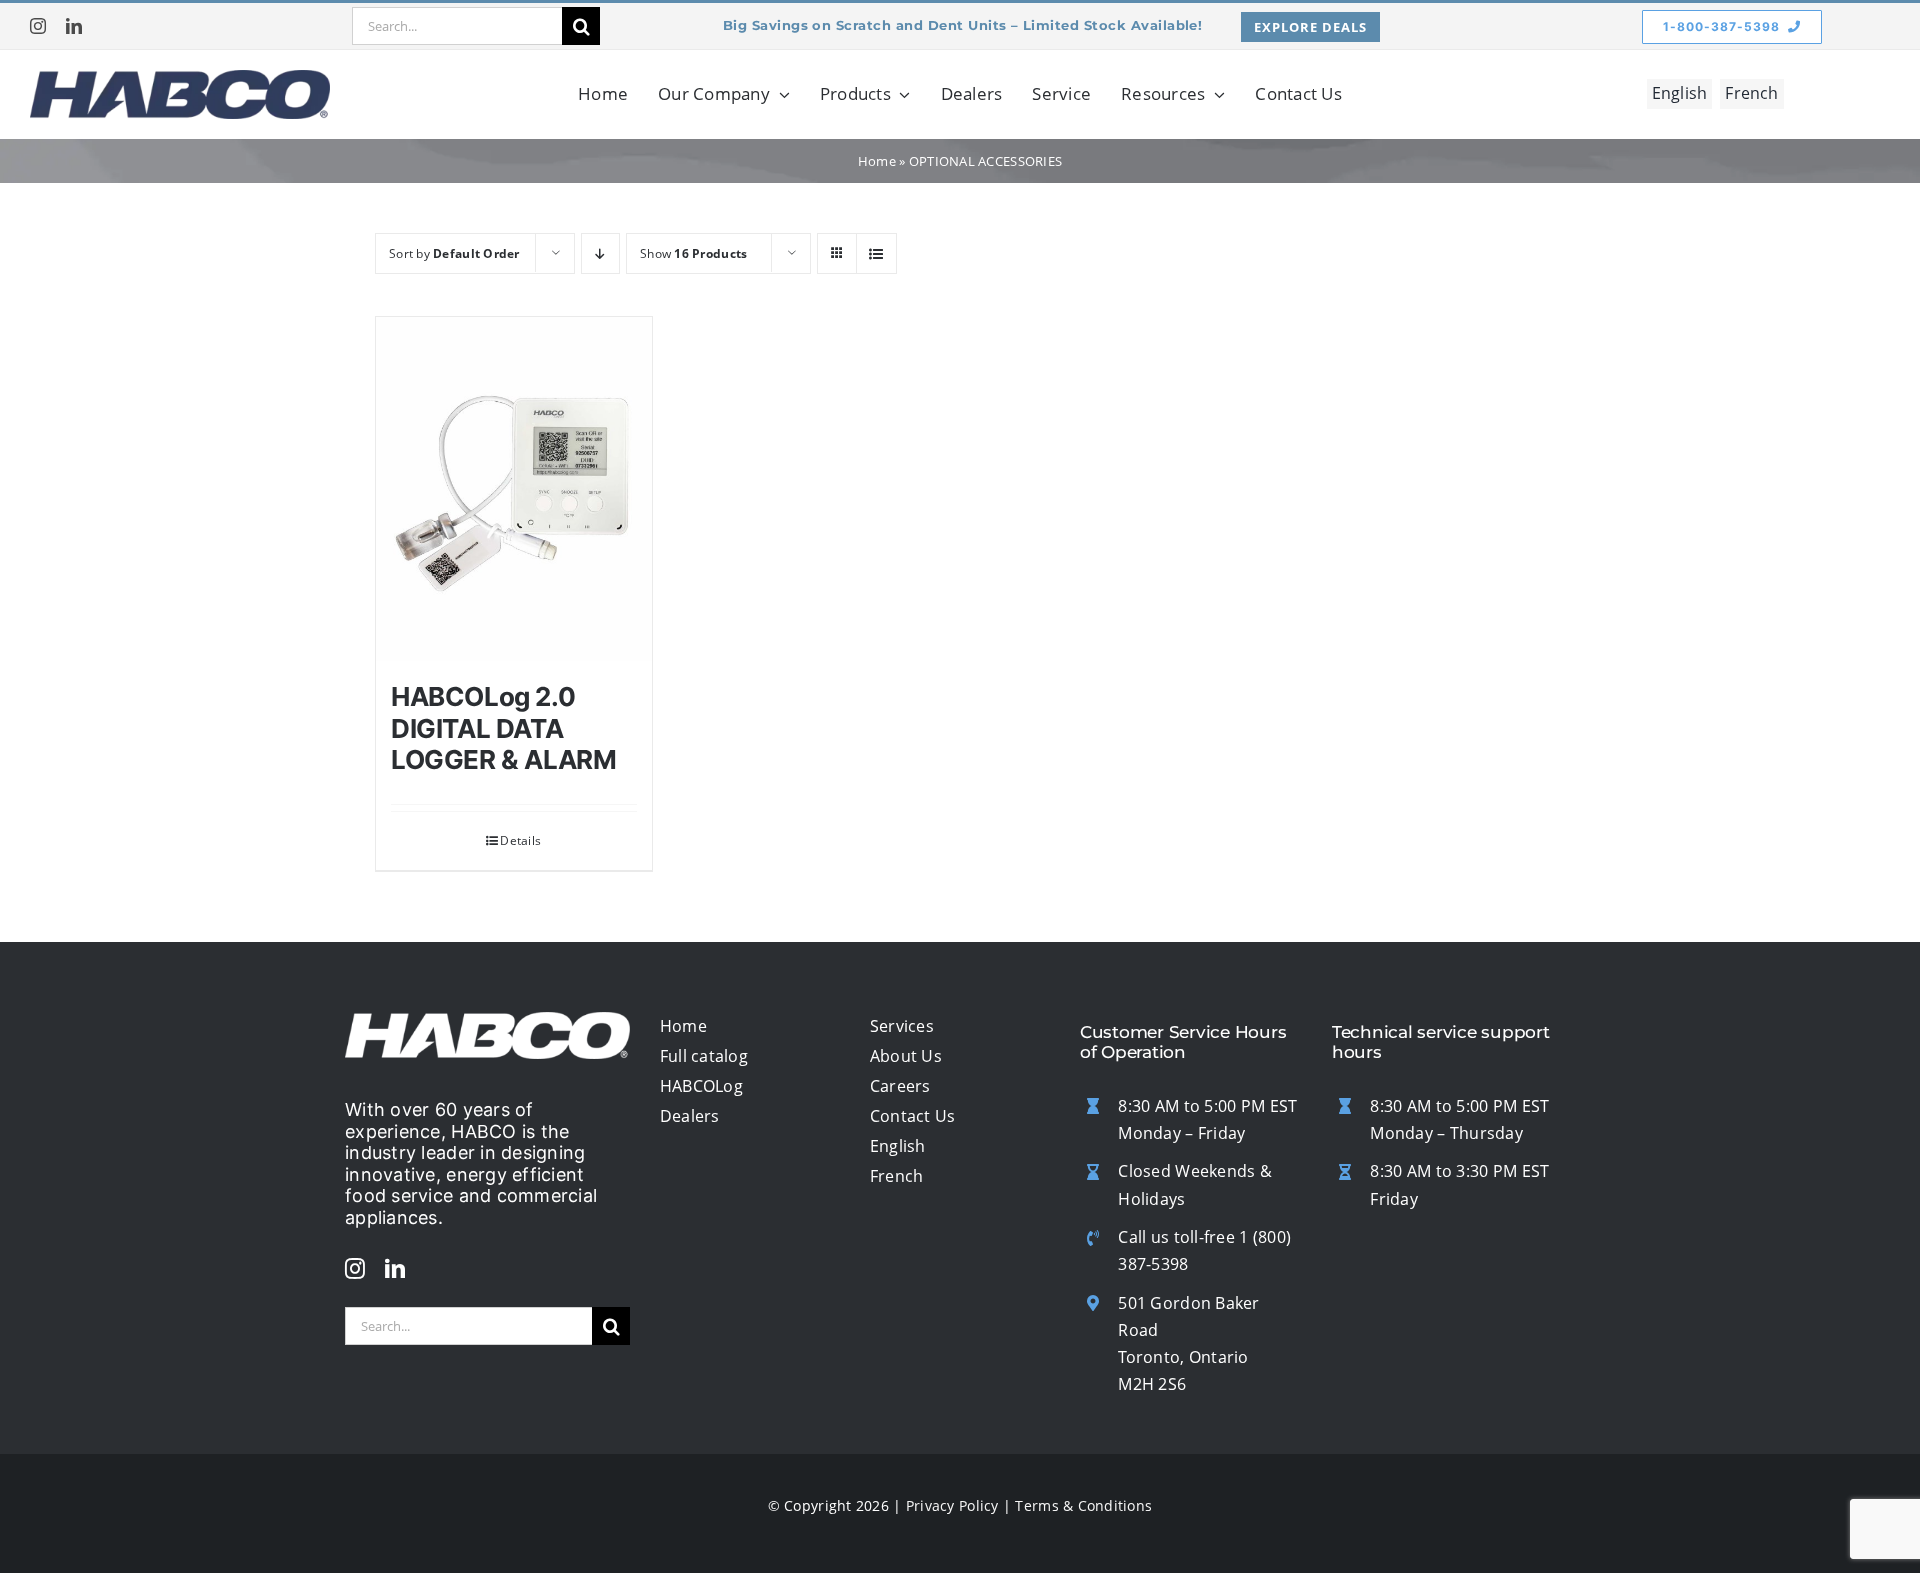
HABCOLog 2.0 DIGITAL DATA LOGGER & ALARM (504, 727)
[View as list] (876, 253)
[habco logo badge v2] (180, 79)
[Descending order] (600, 253)
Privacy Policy (952, 1505)
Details (520, 840)
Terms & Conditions (1083, 1505)
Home (877, 161)
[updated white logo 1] (487, 1021)
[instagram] (38, 26)
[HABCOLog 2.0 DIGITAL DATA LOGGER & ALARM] (514, 489)
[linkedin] (74, 26)
